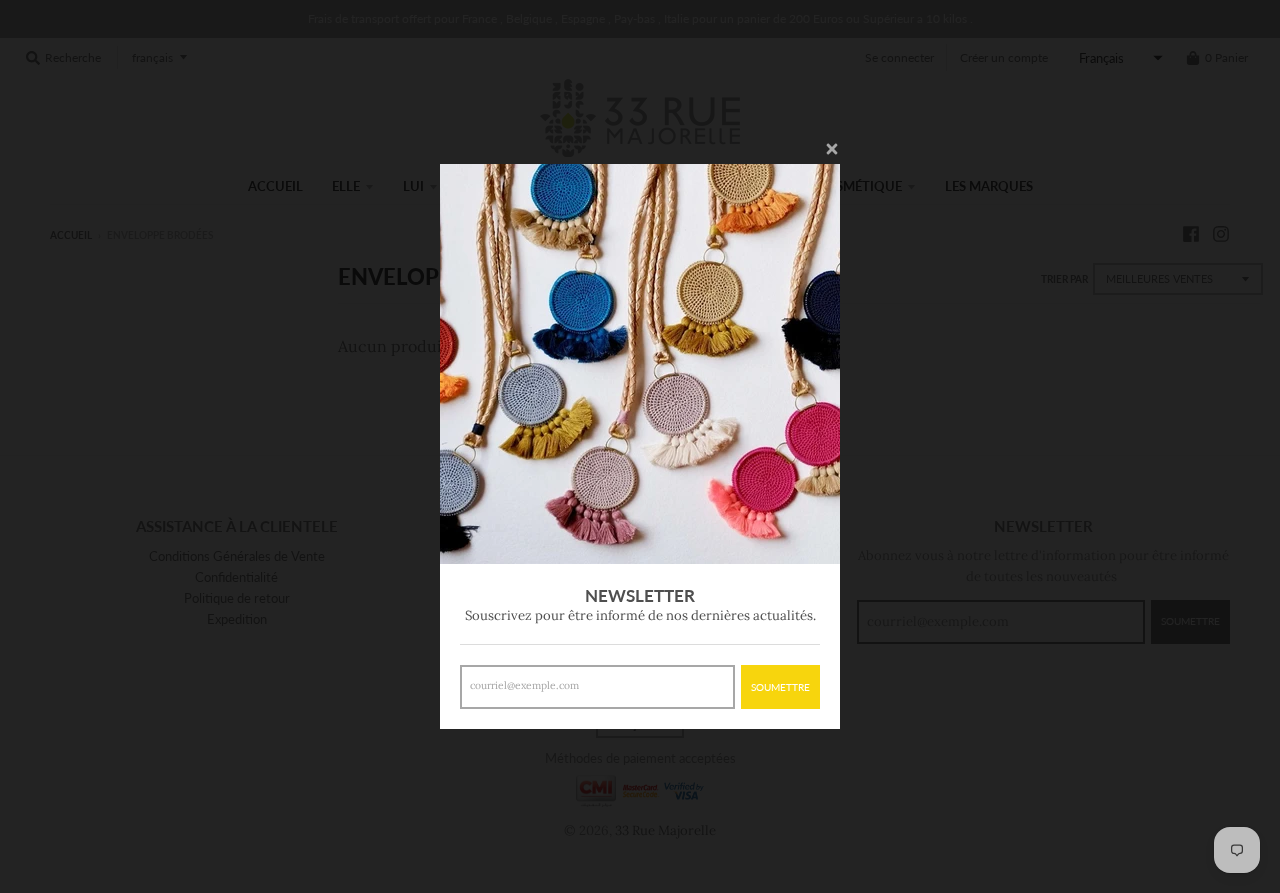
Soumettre (780, 687)
